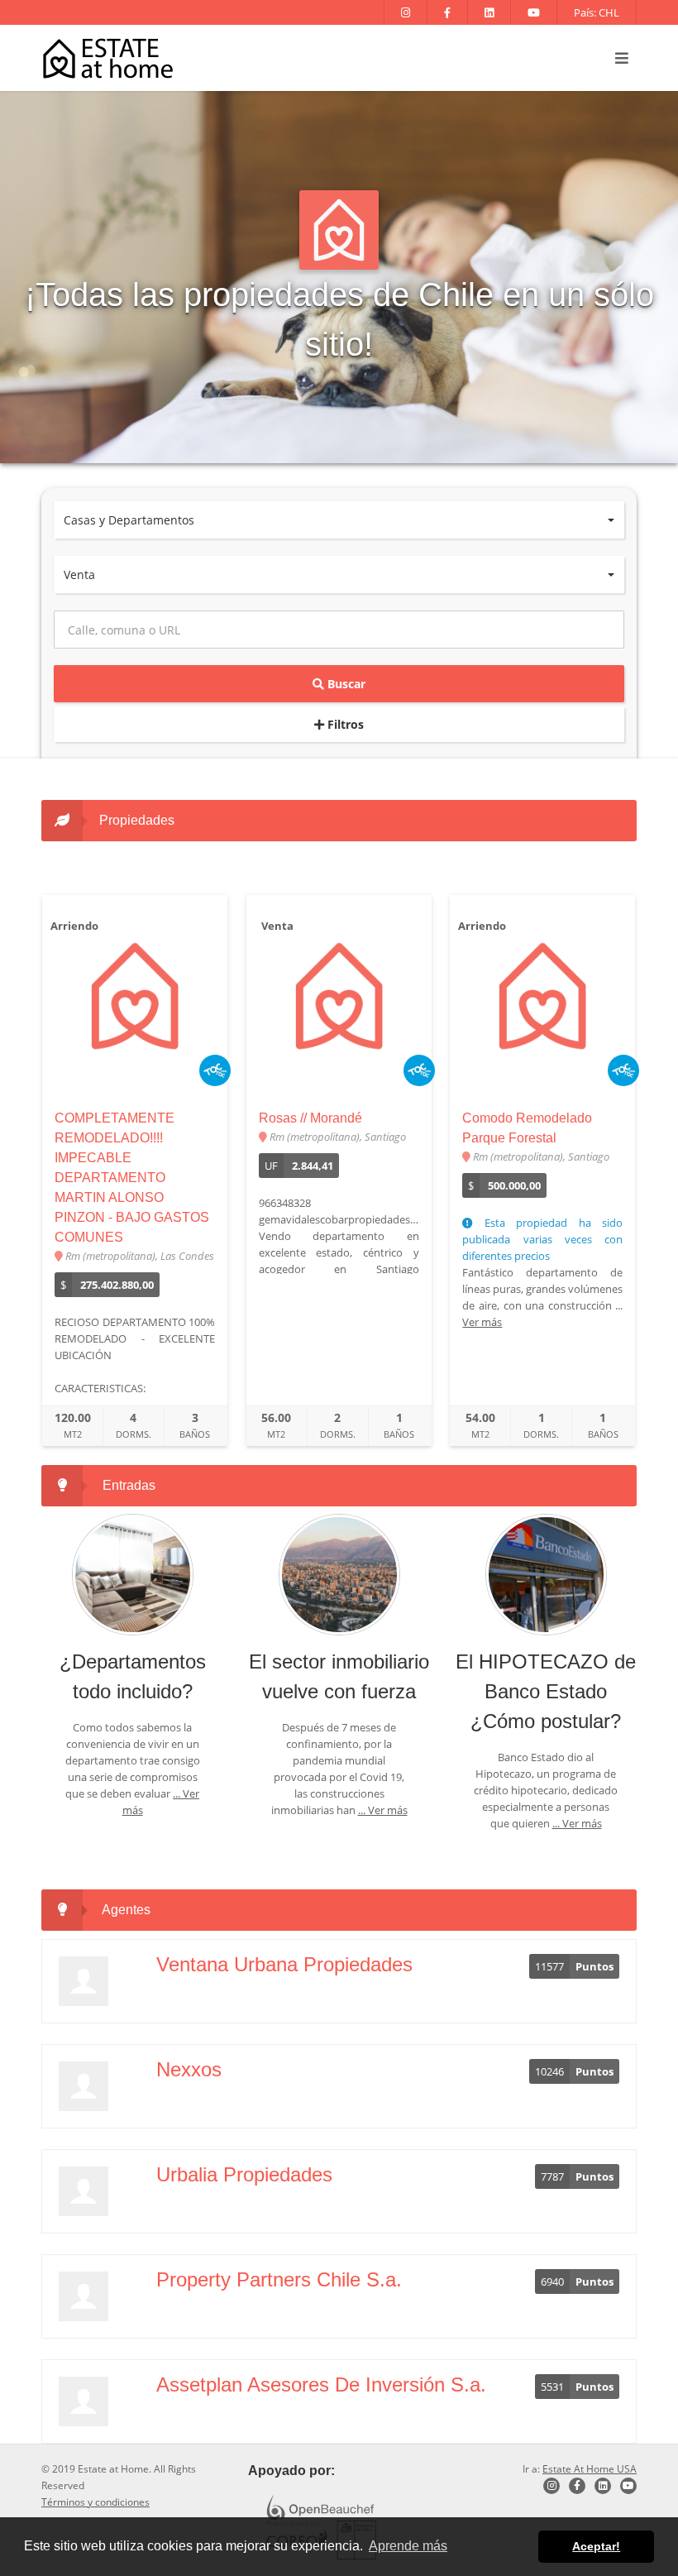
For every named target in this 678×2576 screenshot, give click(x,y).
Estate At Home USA (590, 2469)
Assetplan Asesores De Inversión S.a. (321, 2384)
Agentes (126, 1910)
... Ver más (383, 1810)
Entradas (129, 1485)
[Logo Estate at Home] (108, 58)
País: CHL (597, 12)
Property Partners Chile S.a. (279, 2279)
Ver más (482, 1322)
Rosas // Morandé (310, 1118)
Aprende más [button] (408, 2546)
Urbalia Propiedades (244, 2174)
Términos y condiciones (95, 2502)
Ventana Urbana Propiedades (284, 1964)
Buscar (345, 684)
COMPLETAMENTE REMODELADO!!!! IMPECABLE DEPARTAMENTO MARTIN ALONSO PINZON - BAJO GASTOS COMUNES (132, 1178)
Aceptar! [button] (596, 2546)
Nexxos (189, 2069)
